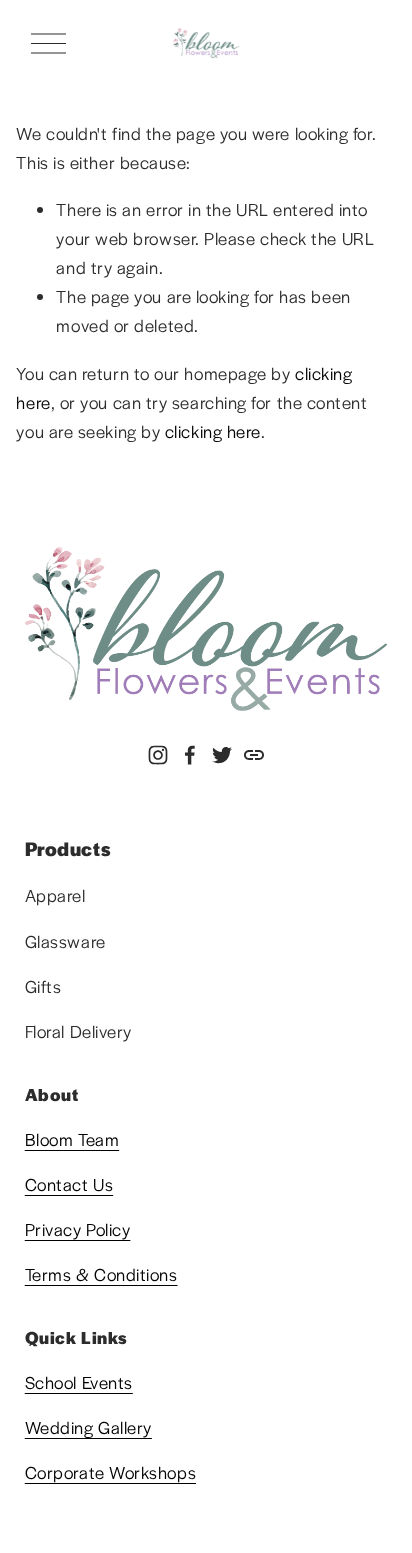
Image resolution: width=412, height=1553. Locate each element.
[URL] (254, 755)
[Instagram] (158, 755)
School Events (79, 1382)
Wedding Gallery (88, 1427)
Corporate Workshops (110, 1472)
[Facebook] (190, 755)
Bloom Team (72, 1139)
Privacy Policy (78, 1229)
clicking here (213, 431)
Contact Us (69, 1184)
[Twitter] (222, 755)
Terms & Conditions (101, 1274)
